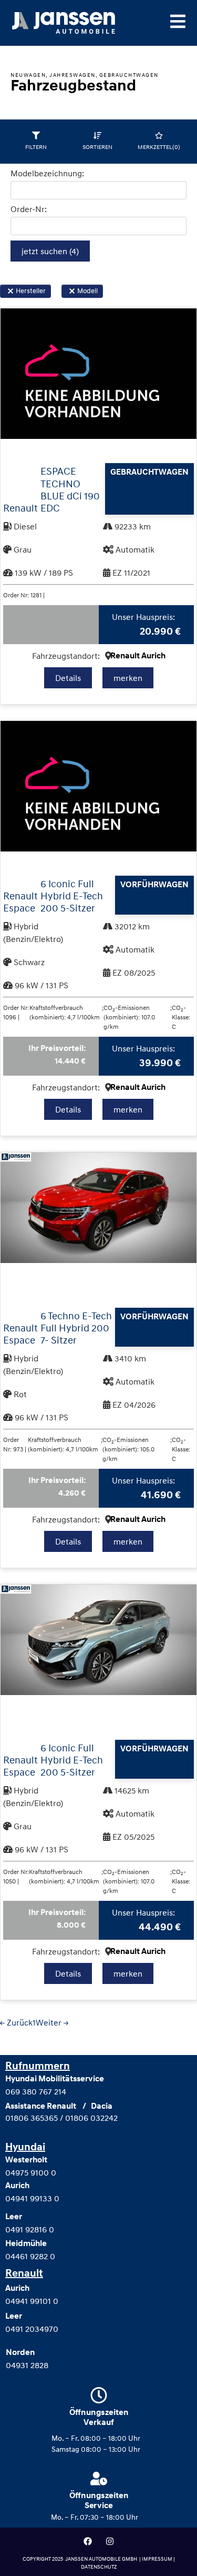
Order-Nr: (29, 209)
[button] (11, 291)
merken (128, 678)
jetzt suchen (50, 251)
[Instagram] (110, 2541)
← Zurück (16, 2022)
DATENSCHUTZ (99, 2567)
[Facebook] (88, 2541)
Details (68, 678)
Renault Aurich (138, 656)
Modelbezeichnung (46, 173)
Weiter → (52, 2022)
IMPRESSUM (158, 2559)
